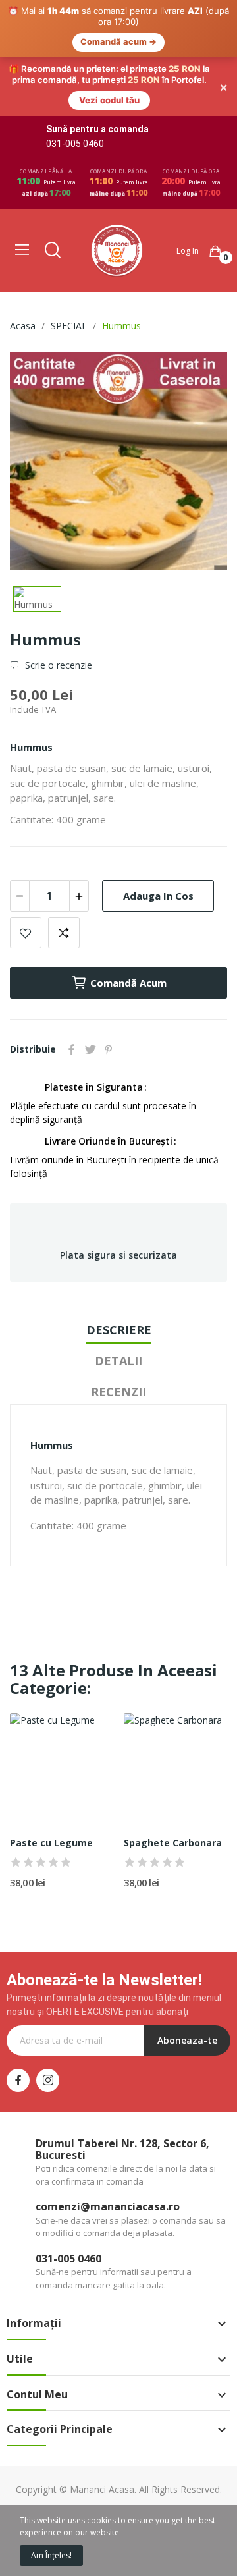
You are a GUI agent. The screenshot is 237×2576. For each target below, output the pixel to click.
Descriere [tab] (119, 1271)
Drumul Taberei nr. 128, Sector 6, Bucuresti (122, 2091)
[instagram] (48, 2022)
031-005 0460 (75, 85)
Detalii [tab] (118, 1302)
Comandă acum (128, 924)
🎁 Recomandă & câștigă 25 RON (83, 2502)
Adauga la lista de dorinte (26, 874)
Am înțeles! (51, 2555)
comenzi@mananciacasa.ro (108, 2148)
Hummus (31, 688)
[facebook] (18, 2022)
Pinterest (109, 991)
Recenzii (118, 1332)
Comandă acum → (118, 42)
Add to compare (64, 874)
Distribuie (72, 991)
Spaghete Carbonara (173, 1784)
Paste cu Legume (51, 1784)
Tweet (90, 991)
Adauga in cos (158, 836)
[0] (215, 192)
